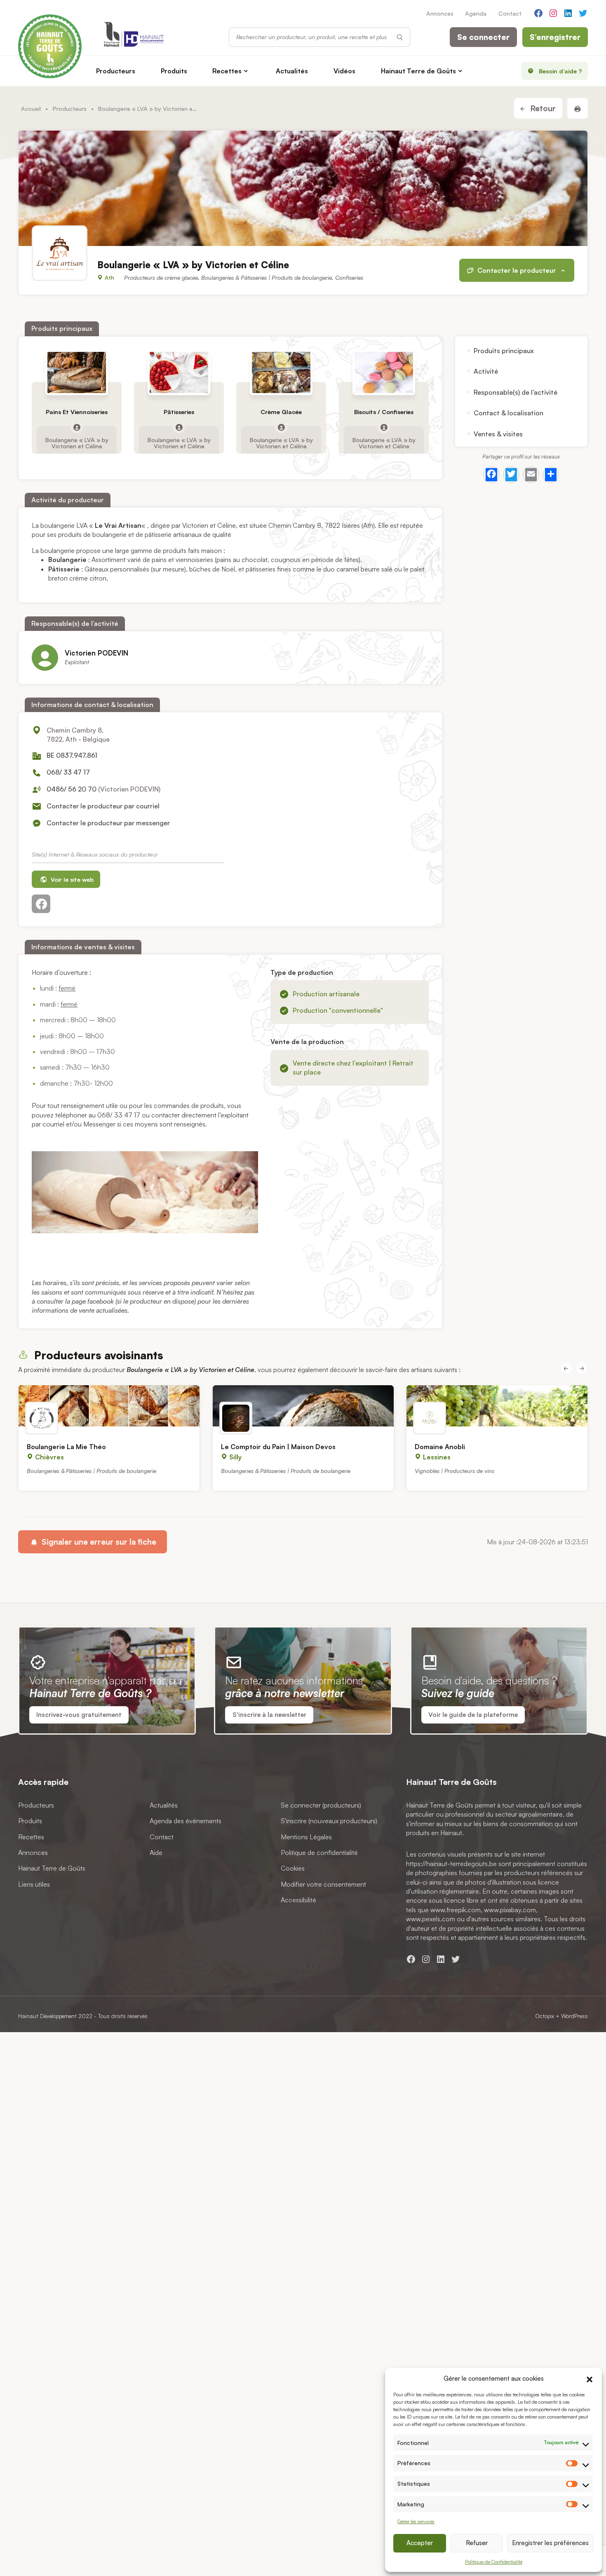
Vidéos (344, 71)
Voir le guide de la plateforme (473, 1715)
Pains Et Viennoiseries (77, 412)
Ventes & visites (498, 433)
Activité (486, 371)
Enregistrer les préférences (550, 2543)
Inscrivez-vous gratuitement (79, 1715)
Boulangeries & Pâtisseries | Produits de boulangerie (267, 278)
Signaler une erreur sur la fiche (98, 1542)
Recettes (227, 71)
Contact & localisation (509, 413)
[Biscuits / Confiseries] (384, 372)
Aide (156, 1852)
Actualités (292, 71)
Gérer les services (416, 2521)
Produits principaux (504, 351)
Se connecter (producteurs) (321, 1805)
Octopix (545, 2016)
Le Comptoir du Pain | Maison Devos (278, 1447)
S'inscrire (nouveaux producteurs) (329, 1821)
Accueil (31, 108)
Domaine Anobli (440, 1447)
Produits (174, 71)
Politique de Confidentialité (494, 2562)
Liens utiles (34, 1884)
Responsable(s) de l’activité (516, 392)
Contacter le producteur (517, 270)
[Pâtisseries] (179, 372)
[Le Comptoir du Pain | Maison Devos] (303, 1406)
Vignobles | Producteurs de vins (454, 1471)
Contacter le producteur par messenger (108, 823)
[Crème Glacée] (281, 372)
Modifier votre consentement (323, 1884)
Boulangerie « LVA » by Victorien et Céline (77, 443)
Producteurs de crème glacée (161, 278)
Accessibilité (298, 1900)
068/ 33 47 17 (68, 772)
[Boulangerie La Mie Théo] (109, 1406)
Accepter (420, 2543)
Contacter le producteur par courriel (103, 806)
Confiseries (349, 278)
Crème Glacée (282, 412)
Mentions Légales (306, 1836)
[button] (590, 2378)
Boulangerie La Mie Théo (66, 1447)
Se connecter (483, 37)
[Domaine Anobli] (497, 1406)
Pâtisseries (179, 412)
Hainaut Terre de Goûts (418, 71)
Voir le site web (71, 879)
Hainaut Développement (47, 2016)
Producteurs (116, 71)
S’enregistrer (555, 37)
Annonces (440, 13)
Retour (542, 108)
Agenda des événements (186, 1821)
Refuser (477, 2543)
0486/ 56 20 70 (72, 789)
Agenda (476, 13)
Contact (510, 13)
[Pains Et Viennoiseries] (77, 372)
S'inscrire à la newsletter (269, 1715)
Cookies (293, 1868)
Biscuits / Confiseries (384, 412)
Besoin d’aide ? (560, 71)
